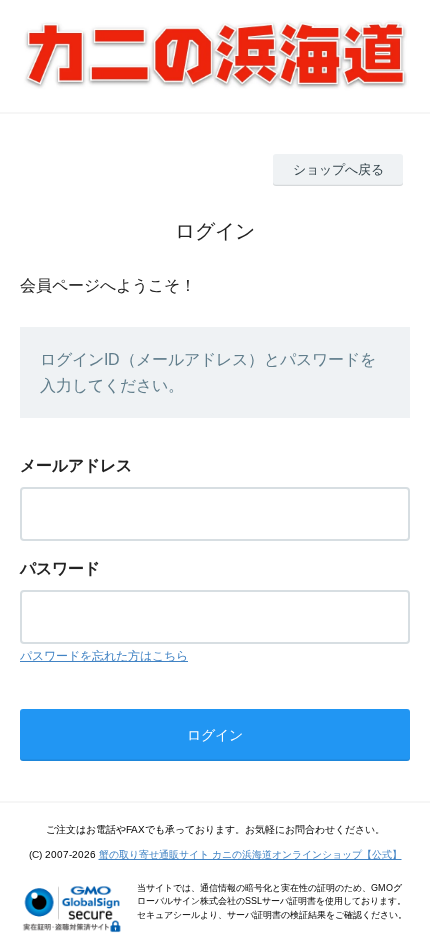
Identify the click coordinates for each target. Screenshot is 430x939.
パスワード (60, 568)
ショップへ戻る (338, 169)
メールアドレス (76, 465)
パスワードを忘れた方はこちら (104, 656)
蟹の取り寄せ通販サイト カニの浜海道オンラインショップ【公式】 (250, 854)
